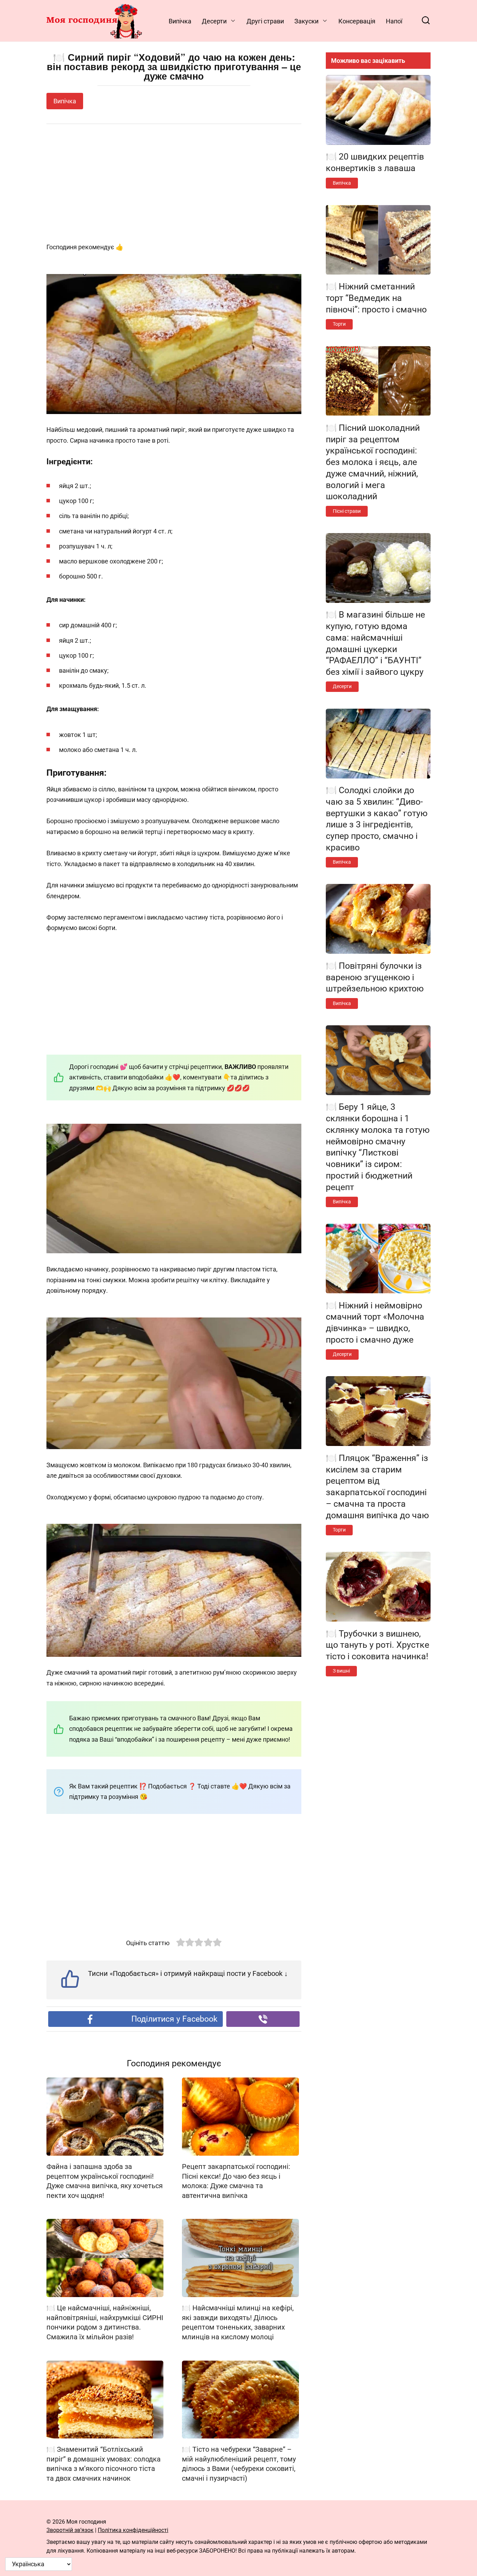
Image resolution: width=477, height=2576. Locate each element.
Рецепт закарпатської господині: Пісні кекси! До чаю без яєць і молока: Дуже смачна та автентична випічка (236, 2181)
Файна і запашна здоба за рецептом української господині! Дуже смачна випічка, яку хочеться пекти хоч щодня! (105, 2181)
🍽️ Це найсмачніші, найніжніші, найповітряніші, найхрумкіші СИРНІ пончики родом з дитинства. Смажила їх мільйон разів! (105, 2323)
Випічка (180, 21)
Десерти (214, 21)
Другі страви (265, 21)
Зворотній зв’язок (70, 2530)
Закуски (306, 21)
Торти (339, 324)
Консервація (357, 21)
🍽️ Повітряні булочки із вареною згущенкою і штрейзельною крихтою (375, 977)
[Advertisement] (174, 184)
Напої (394, 21)
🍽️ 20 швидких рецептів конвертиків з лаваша (375, 162)
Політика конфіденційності (133, 2530)
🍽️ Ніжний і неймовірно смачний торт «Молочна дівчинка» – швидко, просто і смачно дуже (375, 1322)
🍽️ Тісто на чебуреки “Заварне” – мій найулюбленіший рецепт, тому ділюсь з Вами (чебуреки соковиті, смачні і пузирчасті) (239, 2464)
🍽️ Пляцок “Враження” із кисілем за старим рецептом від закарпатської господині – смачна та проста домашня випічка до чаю (377, 1486)
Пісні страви (347, 511)
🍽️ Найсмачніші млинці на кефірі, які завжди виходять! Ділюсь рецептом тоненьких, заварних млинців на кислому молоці (238, 2323)
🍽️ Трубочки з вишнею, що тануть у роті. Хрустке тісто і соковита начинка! (377, 1645)
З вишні (341, 1671)
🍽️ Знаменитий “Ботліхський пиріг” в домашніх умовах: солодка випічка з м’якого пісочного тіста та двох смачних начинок (104, 2464)
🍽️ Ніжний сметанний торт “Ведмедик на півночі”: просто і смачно (376, 298)
